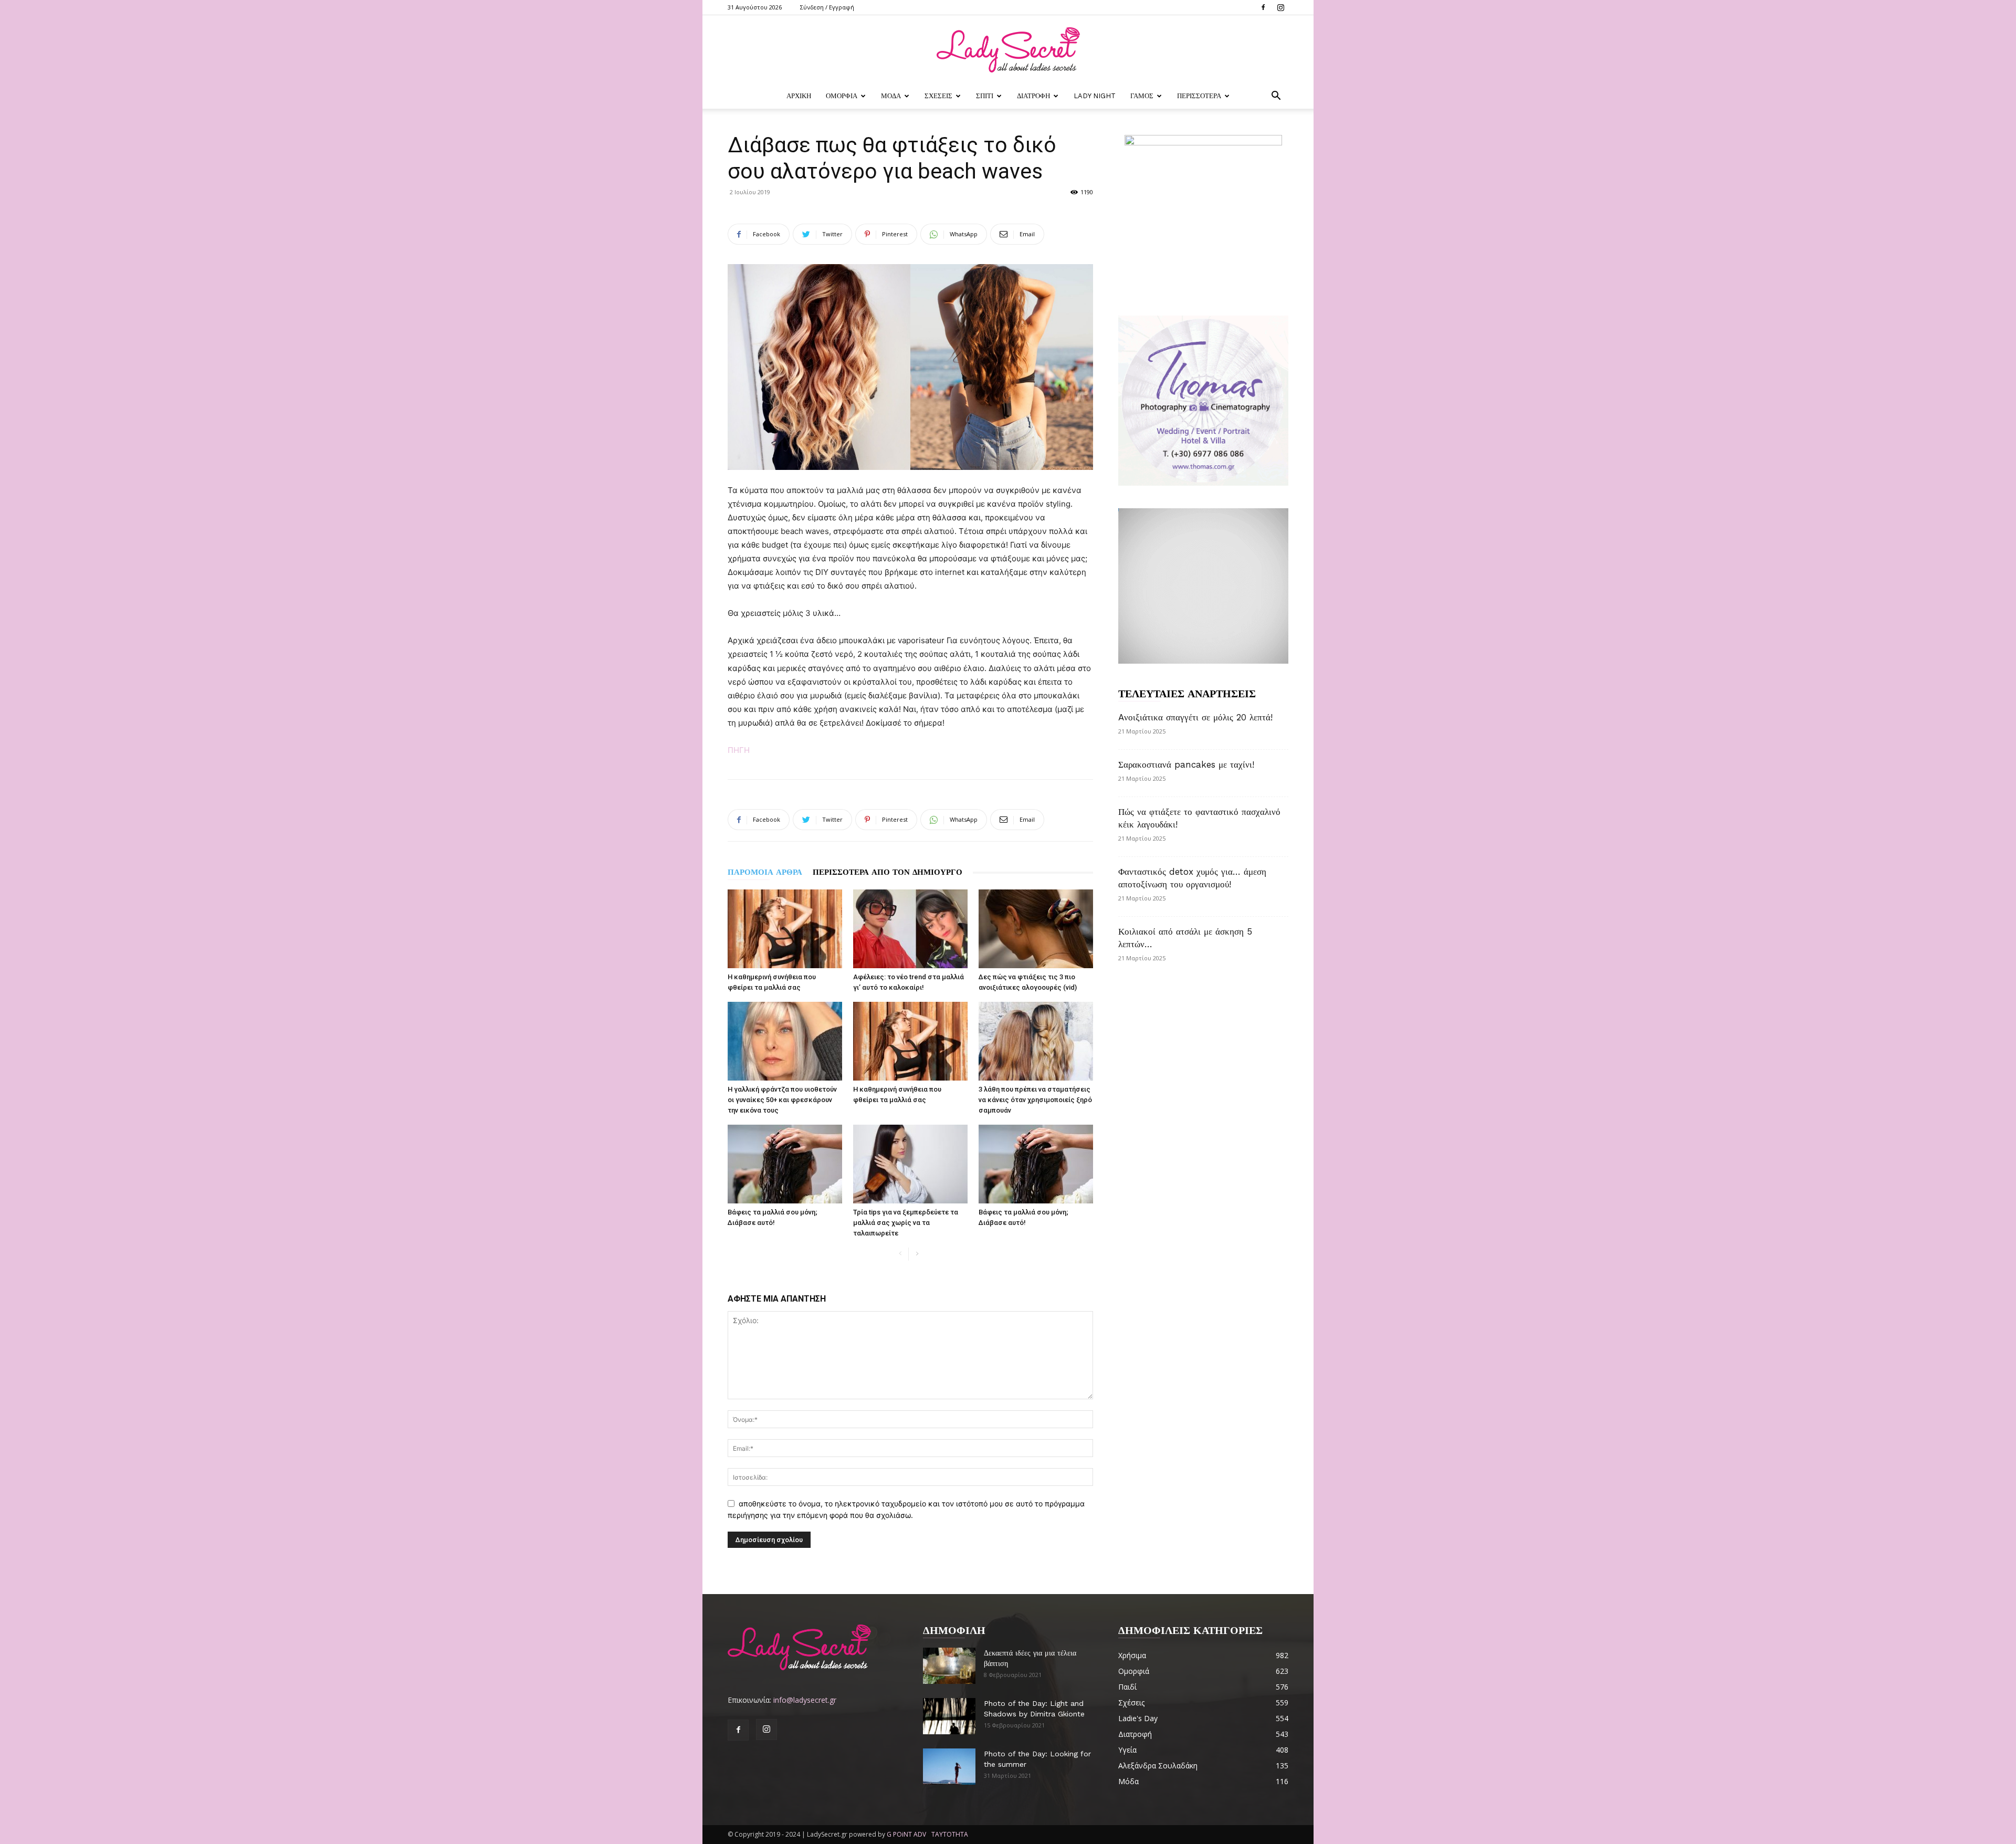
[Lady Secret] (1008, 50)
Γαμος (1142, 96)
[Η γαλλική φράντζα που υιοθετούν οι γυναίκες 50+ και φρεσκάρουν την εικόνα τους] (785, 1041)
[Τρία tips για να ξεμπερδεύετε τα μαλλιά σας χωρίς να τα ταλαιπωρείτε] (910, 1164)
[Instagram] (1280, 7)
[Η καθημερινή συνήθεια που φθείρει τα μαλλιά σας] (785, 929)
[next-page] (917, 1254)
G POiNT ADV (906, 1834)
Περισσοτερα (1199, 96)
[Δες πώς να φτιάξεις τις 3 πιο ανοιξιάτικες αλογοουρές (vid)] (1036, 929)
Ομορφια (842, 96)
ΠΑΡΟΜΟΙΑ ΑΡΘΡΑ (765, 872)
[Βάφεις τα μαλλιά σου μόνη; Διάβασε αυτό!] (785, 1164)
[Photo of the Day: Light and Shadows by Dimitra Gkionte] (949, 1716)
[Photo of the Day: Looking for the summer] (949, 1767)
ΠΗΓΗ (739, 750)
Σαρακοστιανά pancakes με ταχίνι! (1186, 764)
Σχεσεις (938, 96)
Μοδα (891, 96)
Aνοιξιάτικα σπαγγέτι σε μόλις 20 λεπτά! (1195, 717)
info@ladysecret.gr (805, 1700)
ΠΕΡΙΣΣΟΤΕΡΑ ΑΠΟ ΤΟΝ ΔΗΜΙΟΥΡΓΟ (888, 872)
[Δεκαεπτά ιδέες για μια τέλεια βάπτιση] (949, 1666)
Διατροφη (1033, 96)
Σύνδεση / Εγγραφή (827, 7)
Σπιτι (985, 96)
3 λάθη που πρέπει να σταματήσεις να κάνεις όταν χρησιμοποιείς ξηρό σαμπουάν (1035, 1100)
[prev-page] (900, 1254)
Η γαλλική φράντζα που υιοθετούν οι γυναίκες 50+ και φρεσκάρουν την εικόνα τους (782, 1100)
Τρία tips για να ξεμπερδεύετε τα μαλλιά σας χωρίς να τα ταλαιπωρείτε (906, 1223)
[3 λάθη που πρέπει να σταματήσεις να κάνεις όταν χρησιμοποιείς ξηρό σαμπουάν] (1036, 1041)
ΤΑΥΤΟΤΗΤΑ (950, 1834)
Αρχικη (799, 96)
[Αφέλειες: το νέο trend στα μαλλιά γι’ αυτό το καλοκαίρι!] (910, 929)
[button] (1276, 97)
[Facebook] (1263, 7)
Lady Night (1095, 96)
